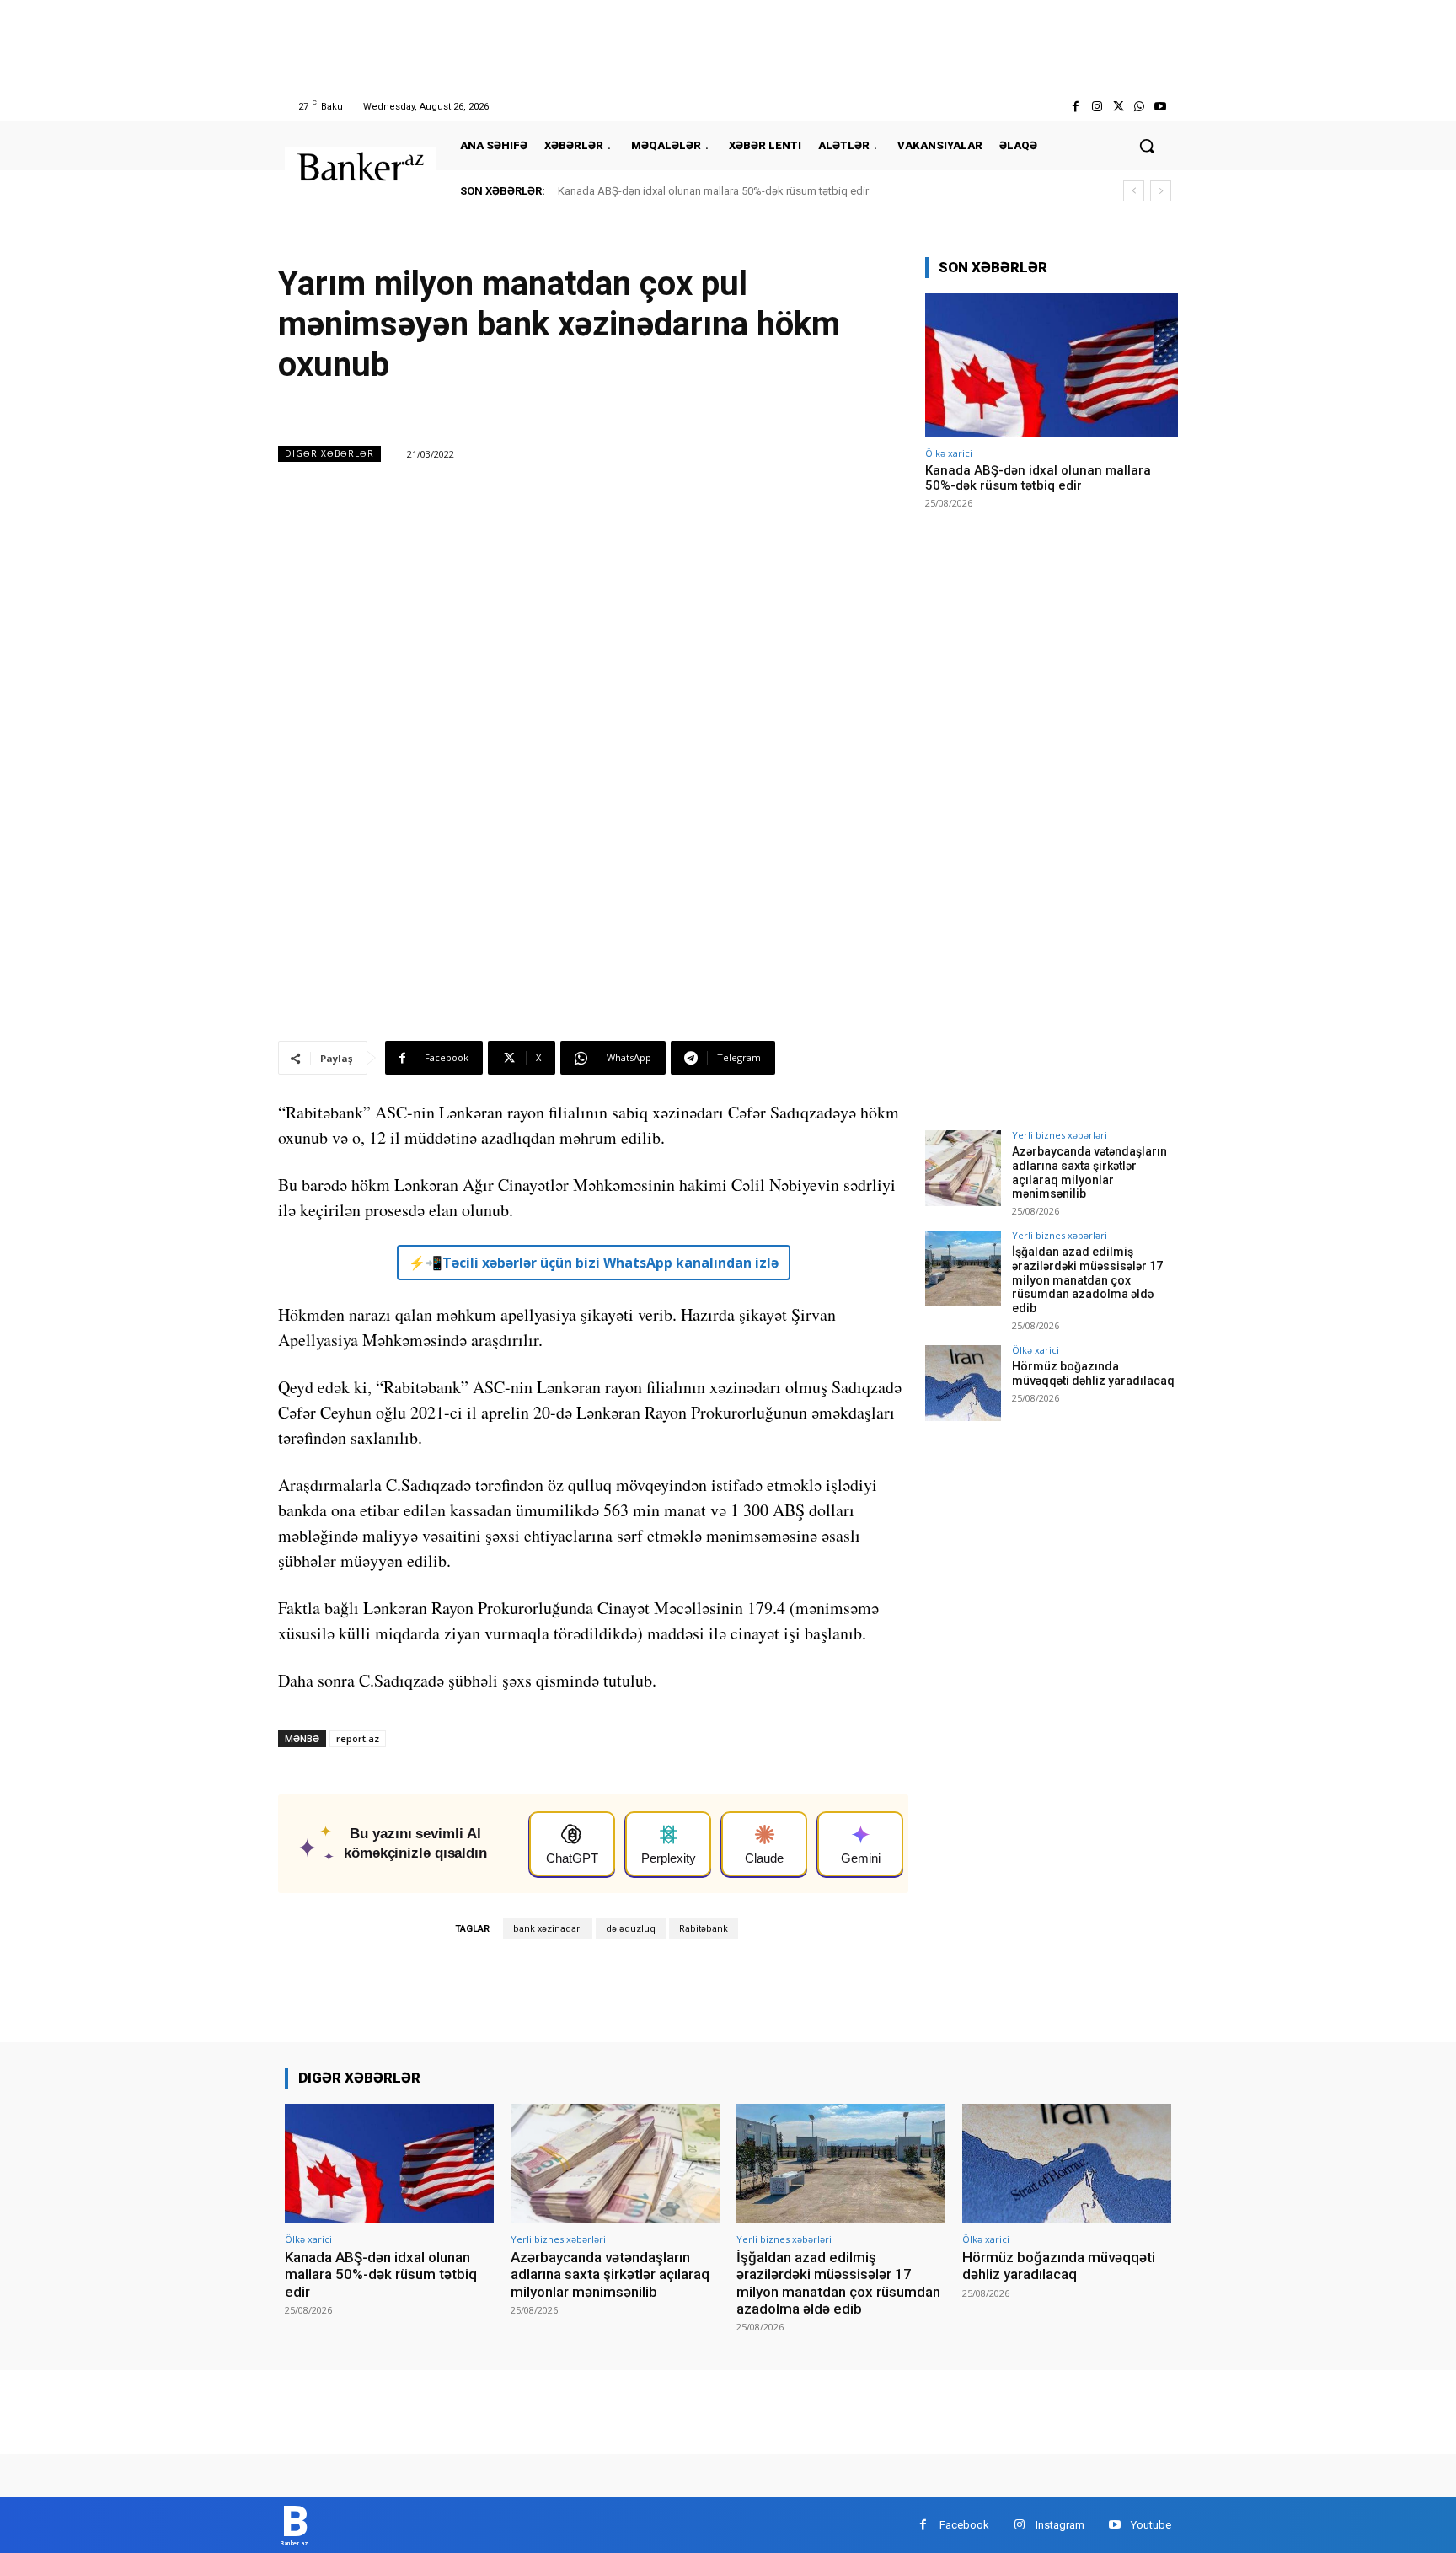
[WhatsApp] (1140, 107)
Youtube (1151, 2525)
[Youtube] (1161, 107)
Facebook (964, 2525)
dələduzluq (631, 1929)
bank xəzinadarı (548, 1929)
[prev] (1134, 191)
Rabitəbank (704, 1929)
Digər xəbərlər (329, 453)
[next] (1161, 191)
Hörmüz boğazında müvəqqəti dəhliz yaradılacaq (1093, 1373)
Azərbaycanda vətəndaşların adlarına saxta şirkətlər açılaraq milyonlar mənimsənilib (1089, 1172)
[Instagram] (1097, 107)
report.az (358, 1738)
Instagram (1060, 2525)
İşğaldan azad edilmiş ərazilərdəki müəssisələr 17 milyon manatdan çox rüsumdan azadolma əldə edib (1087, 1280)
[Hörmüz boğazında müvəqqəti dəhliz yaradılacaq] (963, 1383)
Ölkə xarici (949, 453)
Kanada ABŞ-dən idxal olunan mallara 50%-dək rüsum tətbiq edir (713, 191)
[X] (1118, 107)
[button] (1147, 146)
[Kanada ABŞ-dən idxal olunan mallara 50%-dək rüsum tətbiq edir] (1052, 365)
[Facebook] (1076, 107)
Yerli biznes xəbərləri (1060, 1135)
